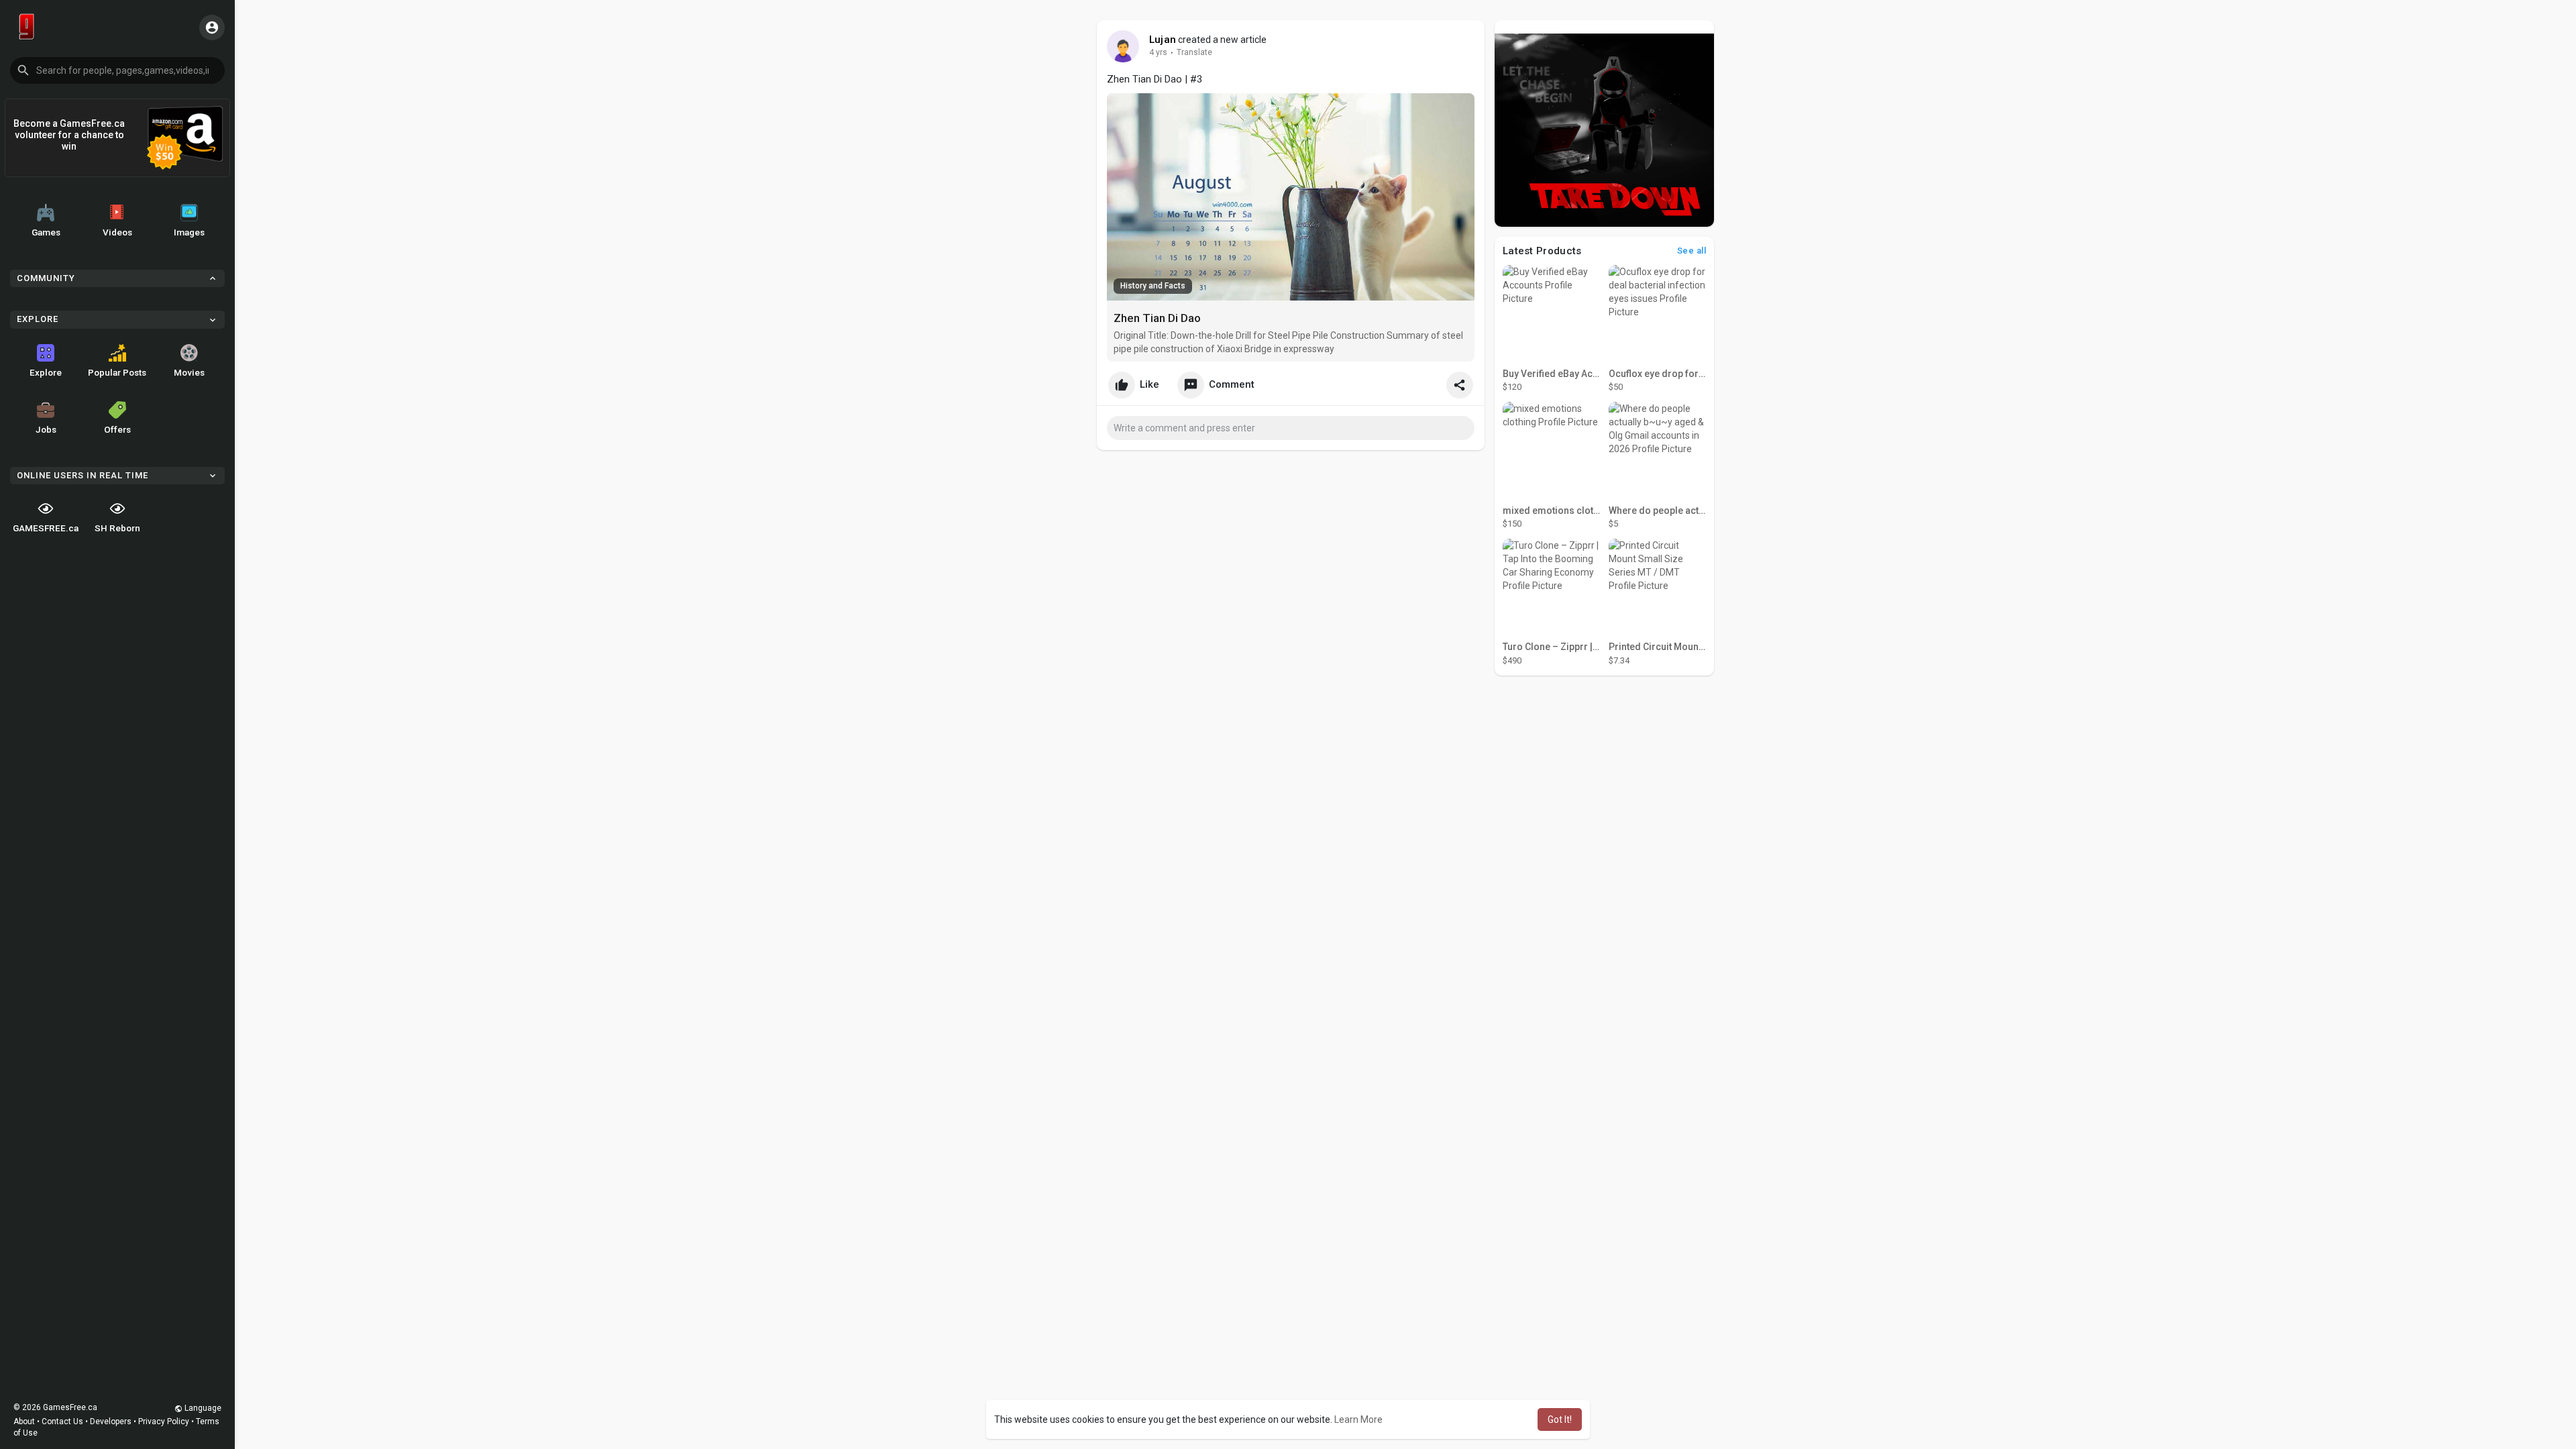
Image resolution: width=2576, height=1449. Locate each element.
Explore (46, 372)
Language (202, 1408)
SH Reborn (117, 528)
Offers (117, 429)
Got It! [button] (1560, 1419)
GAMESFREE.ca (46, 528)
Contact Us (62, 1421)
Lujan (1163, 40)
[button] (117, 70)
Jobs (46, 429)
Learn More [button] (1358, 1419)
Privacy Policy (164, 1421)
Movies (189, 372)
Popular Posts (117, 372)
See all (1692, 251)
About (24, 1421)
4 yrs (1158, 52)
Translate (1194, 52)
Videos (117, 232)
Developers (111, 1421)
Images (189, 232)
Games (46, 232)
